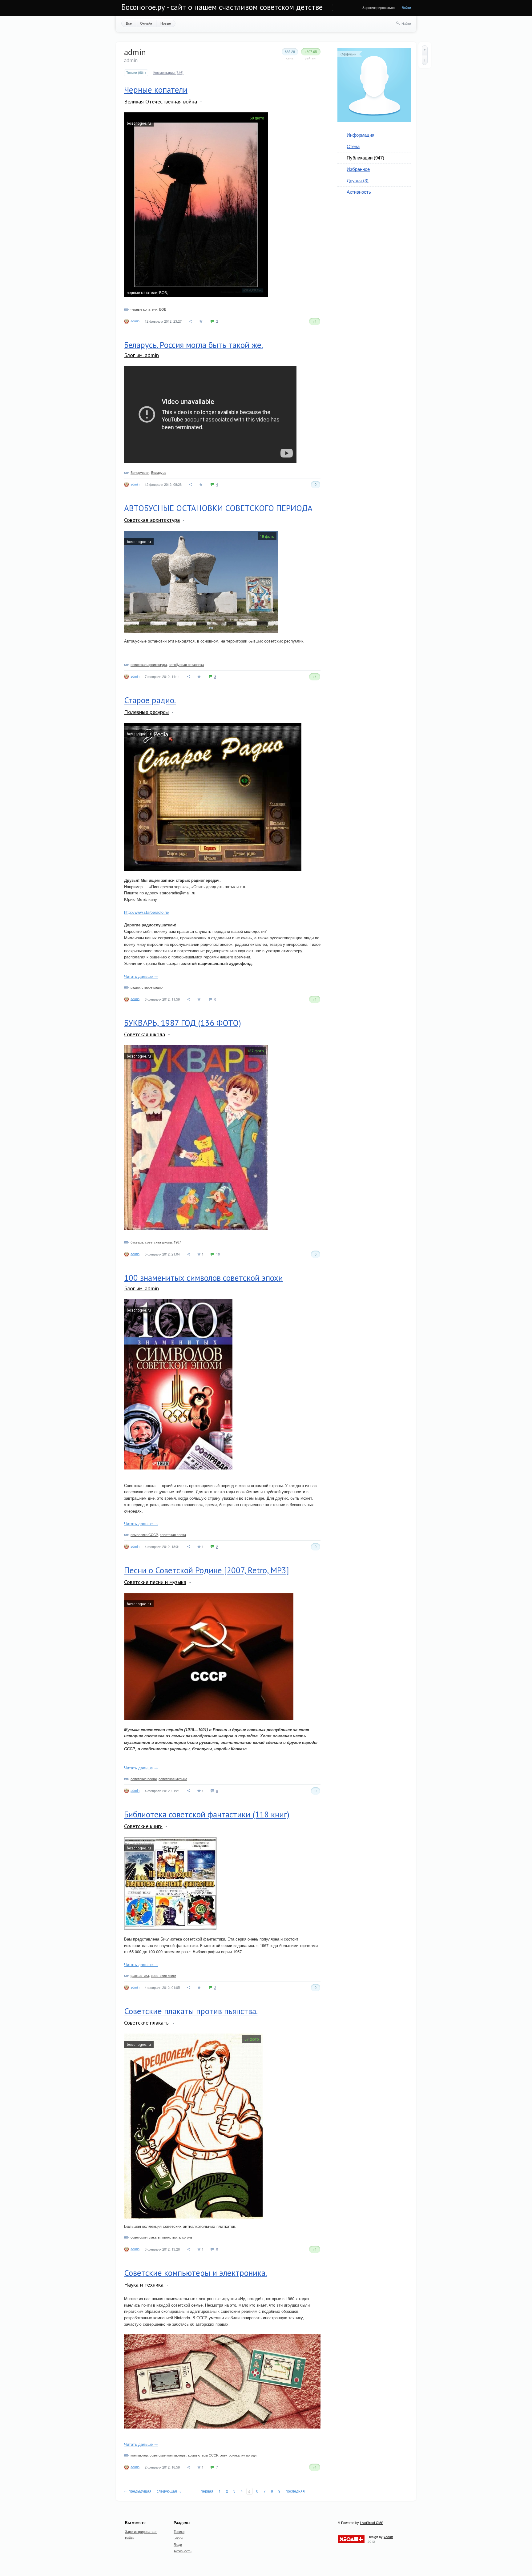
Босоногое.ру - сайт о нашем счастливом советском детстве (222, 7)
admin (135, 321)
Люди (178, 2544)
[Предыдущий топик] (425, 50)
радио (135, 987)
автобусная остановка (186, 664)
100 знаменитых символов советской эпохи (204, 1278)
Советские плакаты (147, 2023)
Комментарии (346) (168, 73)
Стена (353, 146)
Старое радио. (150, 700)
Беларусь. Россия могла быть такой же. (193, 345)
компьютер (139, 2455)
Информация (361, 135)
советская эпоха (173, 1534)
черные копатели (144, 309)
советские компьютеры (168, 2455)
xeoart (388, 2537)
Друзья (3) (358, 180)
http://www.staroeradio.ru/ (147, 912)
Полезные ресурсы (146, 712)
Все (129, 23)
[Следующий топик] (425, 60)
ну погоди (249, 2455)
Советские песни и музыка (155, 1582)
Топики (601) (136, 73)
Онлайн (146, 23)
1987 (177, 1242)
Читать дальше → (141, 976)
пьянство (169, 2237)
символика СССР (144, 1534)
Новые (166, 23)
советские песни (144, 1779)
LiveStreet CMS (372, 2522)
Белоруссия (140, 472)
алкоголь (185, 2237)
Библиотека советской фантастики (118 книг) (207, 1814)
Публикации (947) (365, 157)
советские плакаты (145, 2237)
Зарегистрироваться (379, 7)
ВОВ (163, 309)
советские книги (163, 1975)
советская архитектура (149, 664)
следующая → (169, 2491)
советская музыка (173, 1779)
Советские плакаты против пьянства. (191, 2011)
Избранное (358, 169)
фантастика (140, 1975)
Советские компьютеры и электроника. (195, 2273)
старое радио (152, 987)
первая (207, 2491)
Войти (406, 7)
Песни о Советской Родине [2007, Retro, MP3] (207, 1570)
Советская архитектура (152, 520)
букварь (137, 1242)
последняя (295, 2491)
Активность (359, 192)
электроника (230, 2455)
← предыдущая (138, 2491)
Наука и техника (144, 2285)
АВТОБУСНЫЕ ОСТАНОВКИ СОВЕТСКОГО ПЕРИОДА (218, 508)
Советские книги (143, 1826)
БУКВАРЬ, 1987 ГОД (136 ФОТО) (183, 1023)
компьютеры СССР (203, 2455)
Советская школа (145, 1034)
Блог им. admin (141, 355)
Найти (406, 23)
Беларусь (159, 472)
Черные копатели (156, 90)
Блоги (178, 2538)
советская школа (158, 1242)
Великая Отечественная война (161, 101)
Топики (179, 2531)
